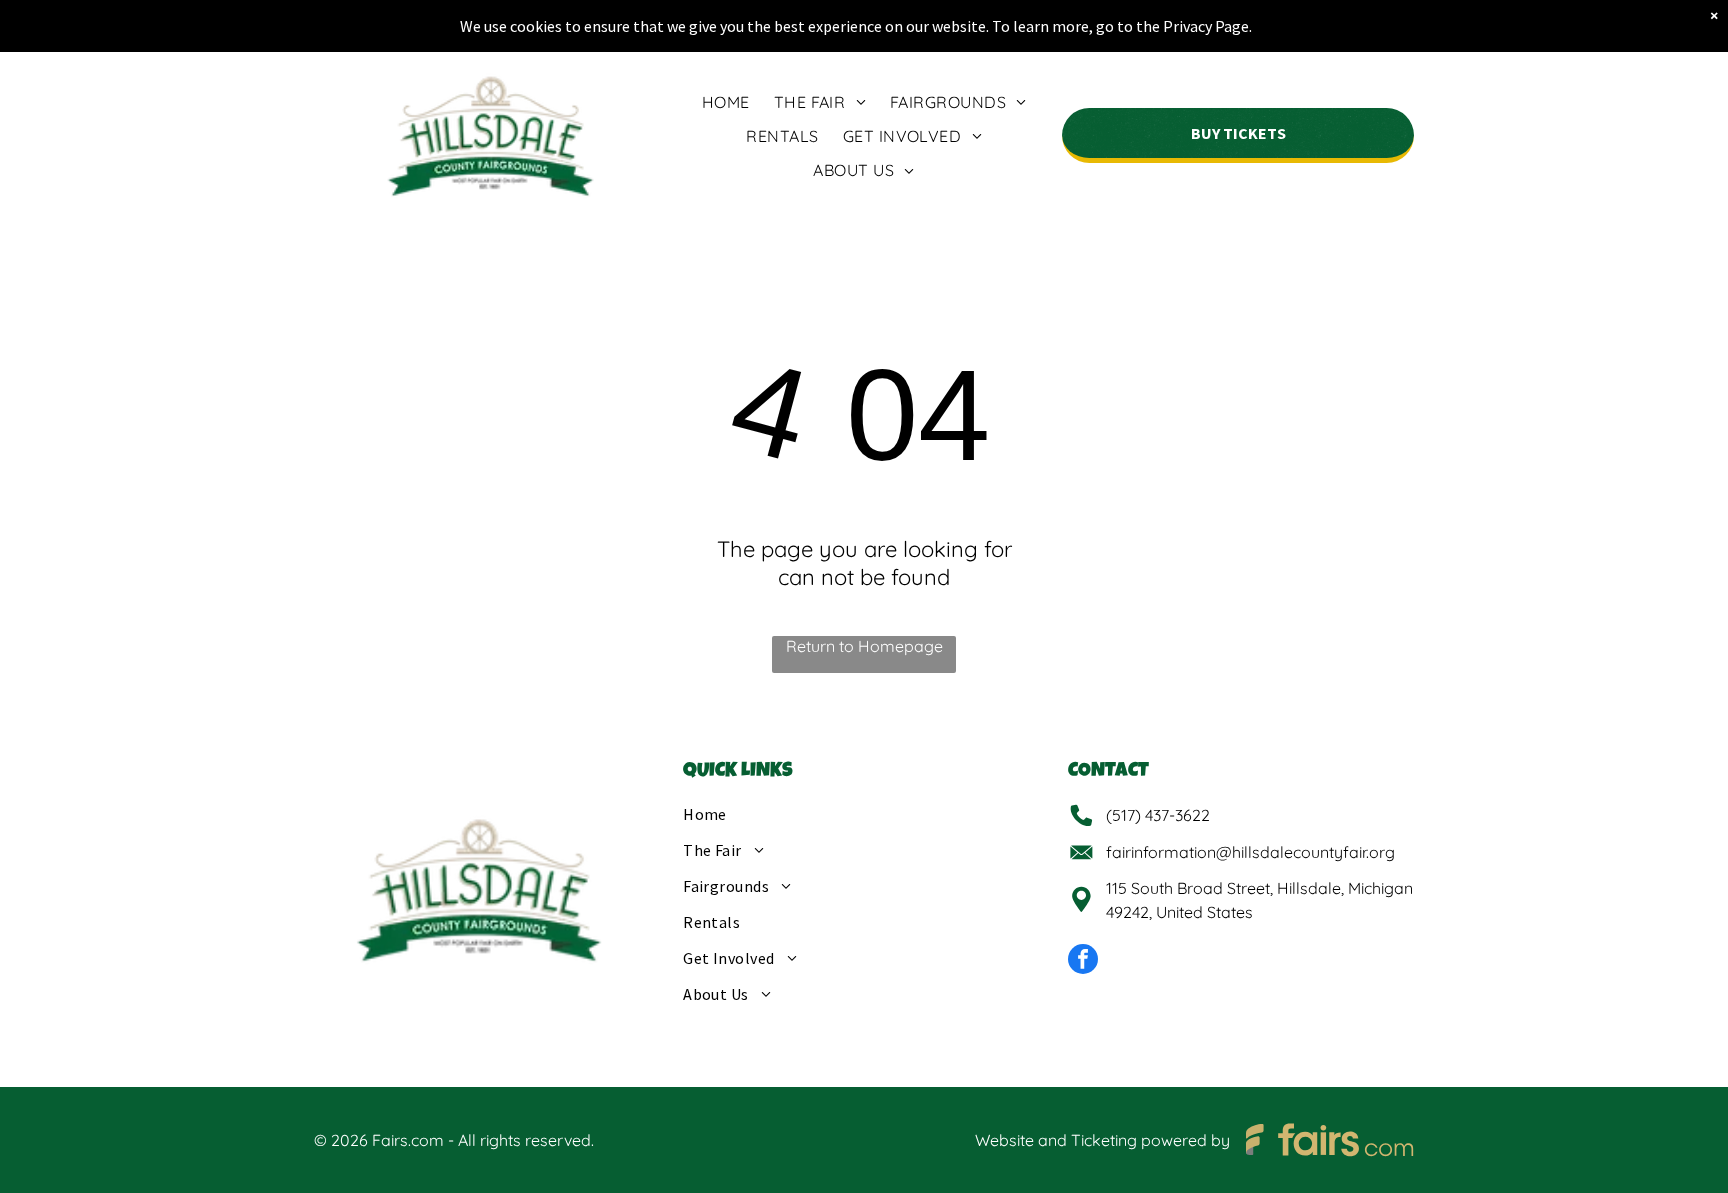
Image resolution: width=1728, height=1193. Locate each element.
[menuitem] (726, 101)
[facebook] (1083, 961)
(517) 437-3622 (1158, 815)
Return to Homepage (864, 646)
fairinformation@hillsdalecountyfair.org (1250, 852)
